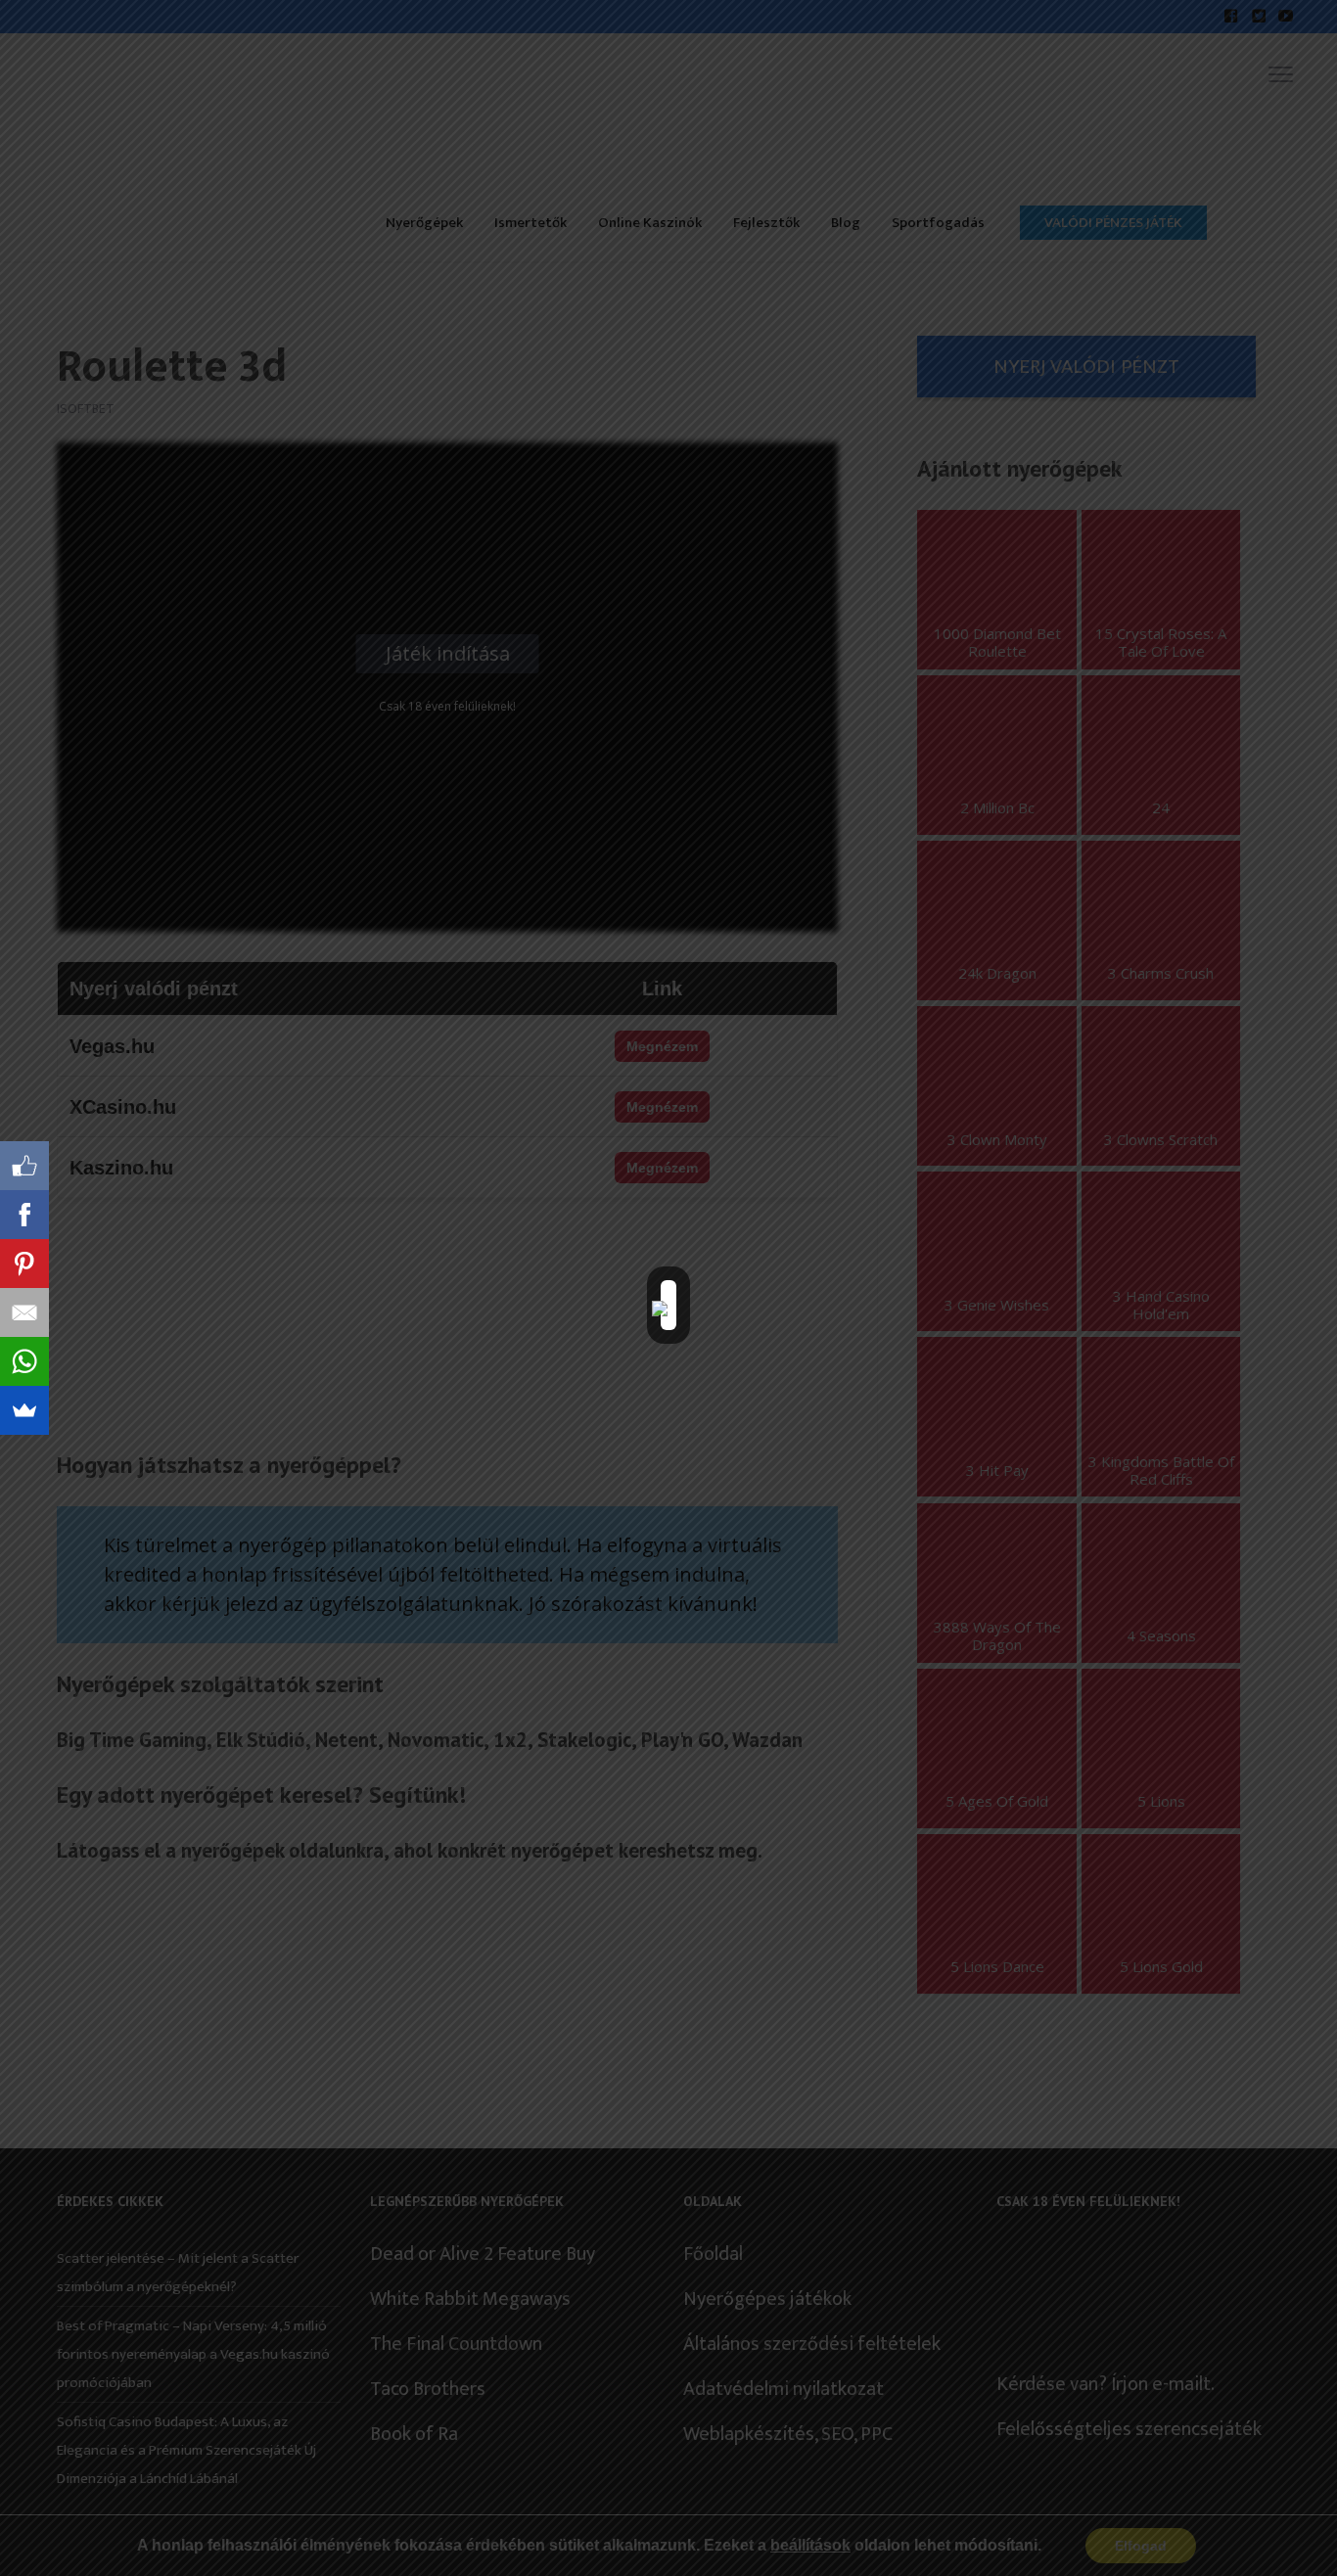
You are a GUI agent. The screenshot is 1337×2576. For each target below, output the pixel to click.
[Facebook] (24, 1215)
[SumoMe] (24, 1410)
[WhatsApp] (24, 1361)
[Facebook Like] (24, 1166)
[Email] (24, 1312)
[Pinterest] (24, 1264)
